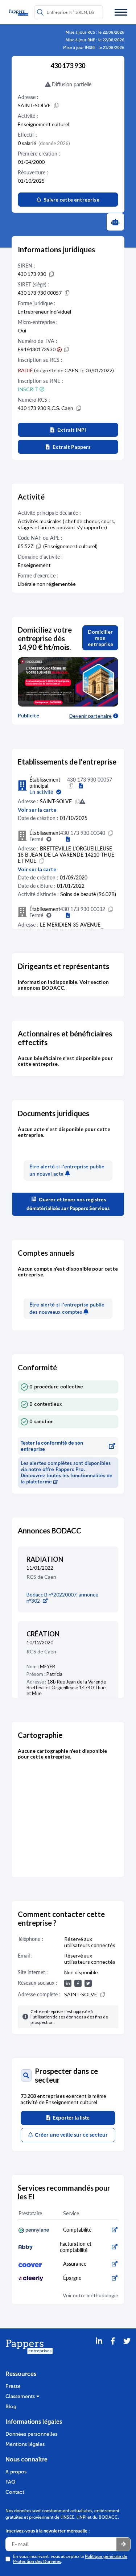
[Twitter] (127, 2350)
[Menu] (121, 12)
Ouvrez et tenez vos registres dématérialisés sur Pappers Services (68, 1204)
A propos (16, 2472)
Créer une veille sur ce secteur (70, 2135)
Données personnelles (31, 2434)
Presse (13, 2386)
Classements (21, 2396)
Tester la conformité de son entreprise (52, 1446)
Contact (15, 2492)
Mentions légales (25, 2444)
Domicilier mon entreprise (100, 638)
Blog (11, 2407)
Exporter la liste (70, 2118)
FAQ (11, 2482)
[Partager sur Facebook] (113, 2350)
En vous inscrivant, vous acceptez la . (70, 2559)
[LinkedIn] (99, 2350)
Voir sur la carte (37, 810)
